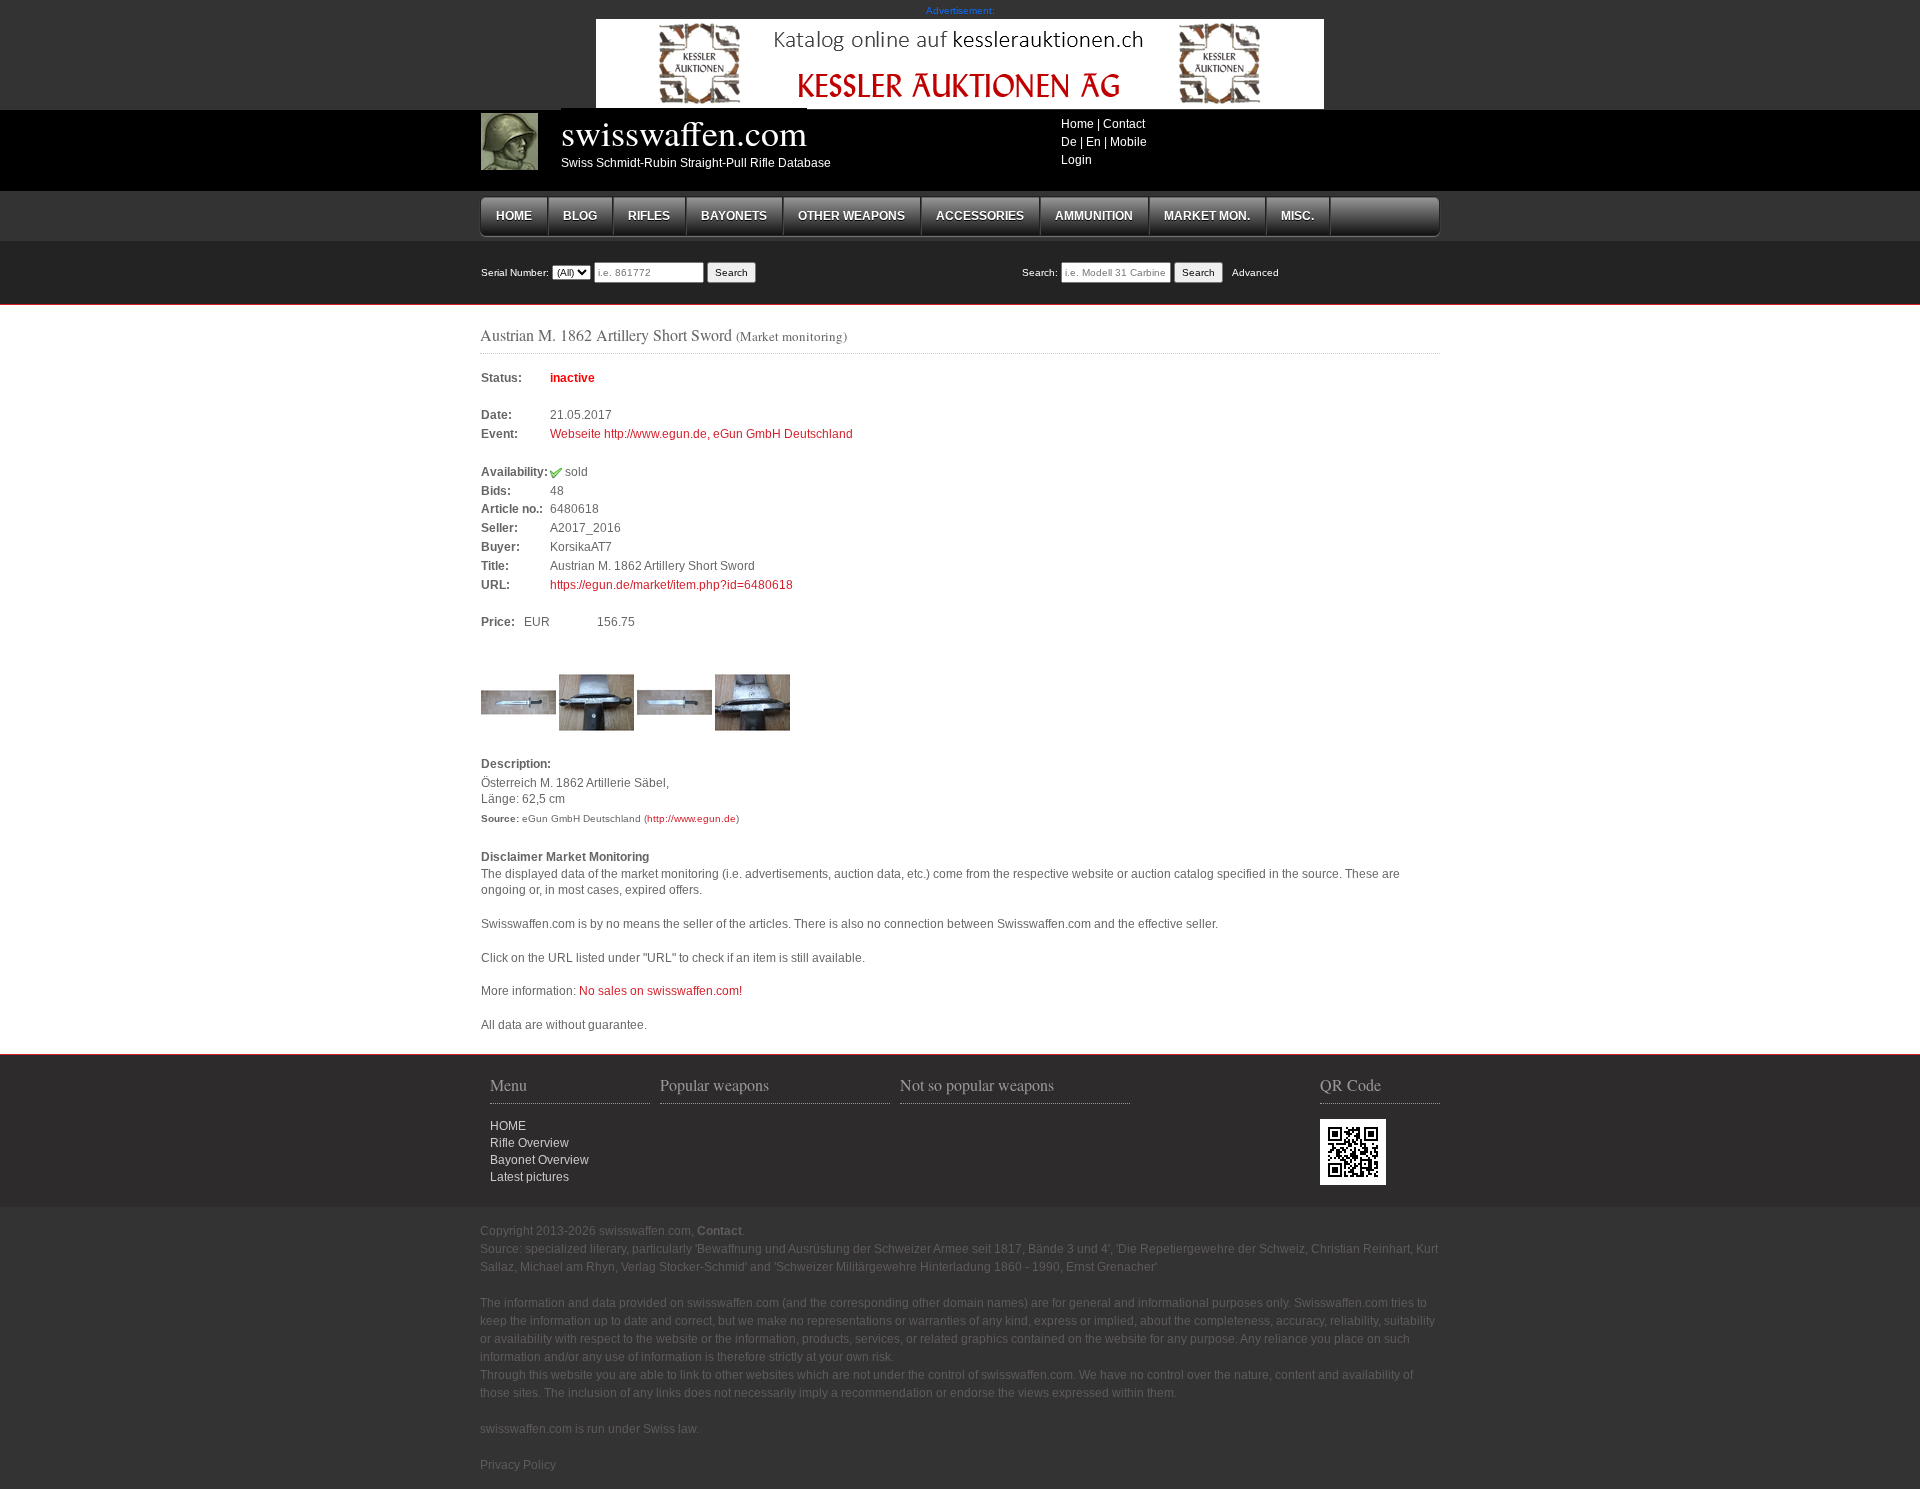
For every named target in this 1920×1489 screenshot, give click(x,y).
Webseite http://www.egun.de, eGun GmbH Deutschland (701, 434)
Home (1077, 124)
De (1069, 142)
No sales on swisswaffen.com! (660, 991)
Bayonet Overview (539, 1160)
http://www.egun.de (691, 818)
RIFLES (649, 216)
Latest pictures (529, 1177)
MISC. (1297, 216)
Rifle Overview (529, 1143)
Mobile (1128, 142)
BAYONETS (734, 216)
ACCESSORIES (980, 216)
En (1093, 142)
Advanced (1255, 272)
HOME (508, 1126)
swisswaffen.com (684, 132)
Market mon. (1207, 216)
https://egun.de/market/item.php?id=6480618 (671, 585)
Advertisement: (960, 10)
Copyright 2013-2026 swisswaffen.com (585, 1231)
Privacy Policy (518, 1465)
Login (1076, 160)
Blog (580, 216)
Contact (1124, 124)
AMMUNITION (1094, 216)
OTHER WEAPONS (851, 216)
